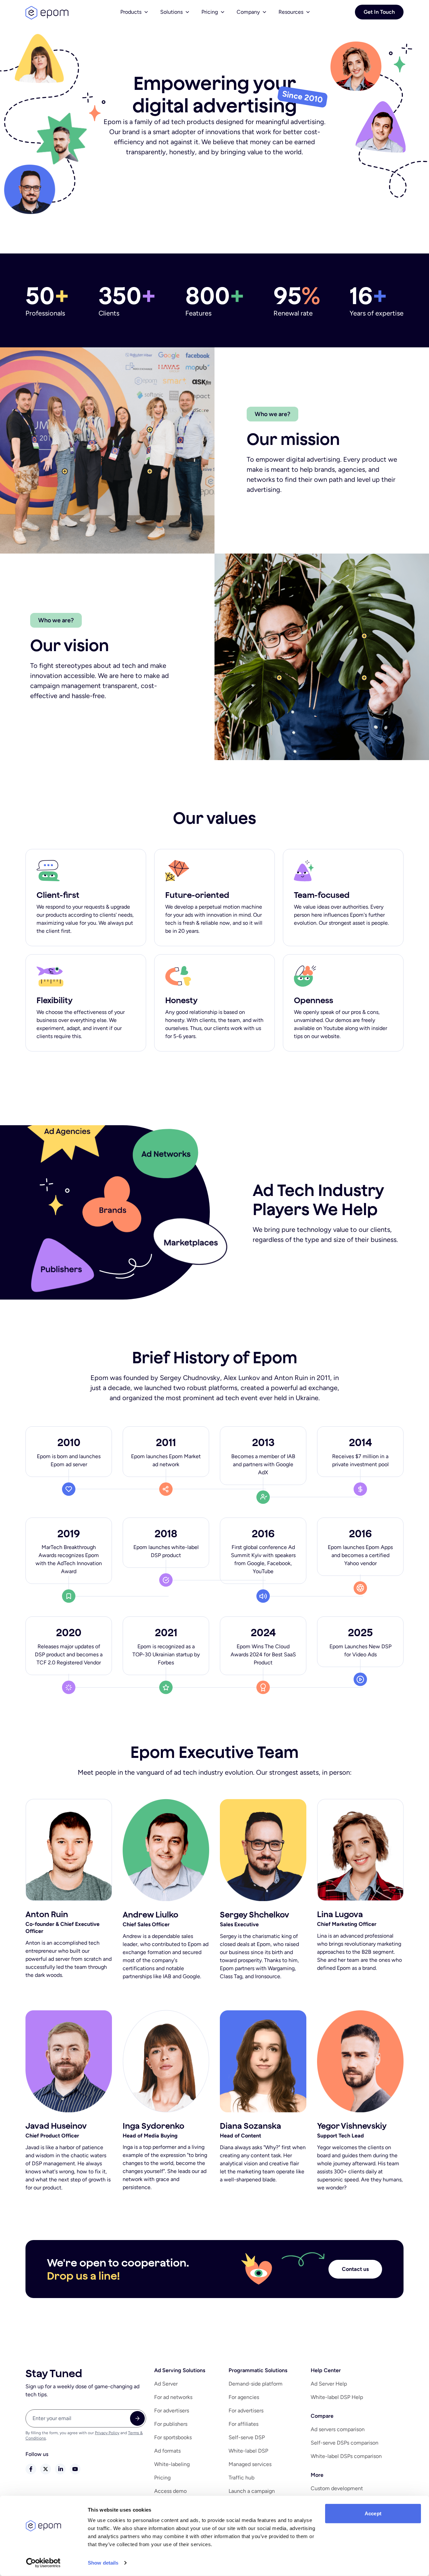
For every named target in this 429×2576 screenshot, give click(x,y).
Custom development (337, 2488)
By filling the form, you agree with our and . (84, 2436)
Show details (103, 2563)
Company (248, 12)
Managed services (250, 2464)
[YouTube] (75, 2469)
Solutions (171, 12)
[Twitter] (46, 2469)
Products (131, 12)
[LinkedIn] (60, 2469)
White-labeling (172, 2464)
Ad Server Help (329, 2384)
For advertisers (172, 2411)
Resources (291, 12)
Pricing (210, 12)
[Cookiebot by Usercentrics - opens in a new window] (43, 2563)
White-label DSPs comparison (346, 2456)
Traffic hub (241, 2478)
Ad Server (166, 2384)
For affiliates (243, 2424)
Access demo (170, 2491)
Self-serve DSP (247, 2437)
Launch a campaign (252, 2491)
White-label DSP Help (337, 2397)
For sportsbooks (173, 2437)
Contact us (355, 2269)
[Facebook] (31, 2469)
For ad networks (173, 2397)
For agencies (244, 2397)
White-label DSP (248, 2451)
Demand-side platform (256, 2384)
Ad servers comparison (338, 2429)
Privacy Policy (107, 2433)
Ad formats (167, 2451)
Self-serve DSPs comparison (345, 2443)
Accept (373, 2513)
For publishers (171, 2424)
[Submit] (137, 2418)
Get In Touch (379, 12)
